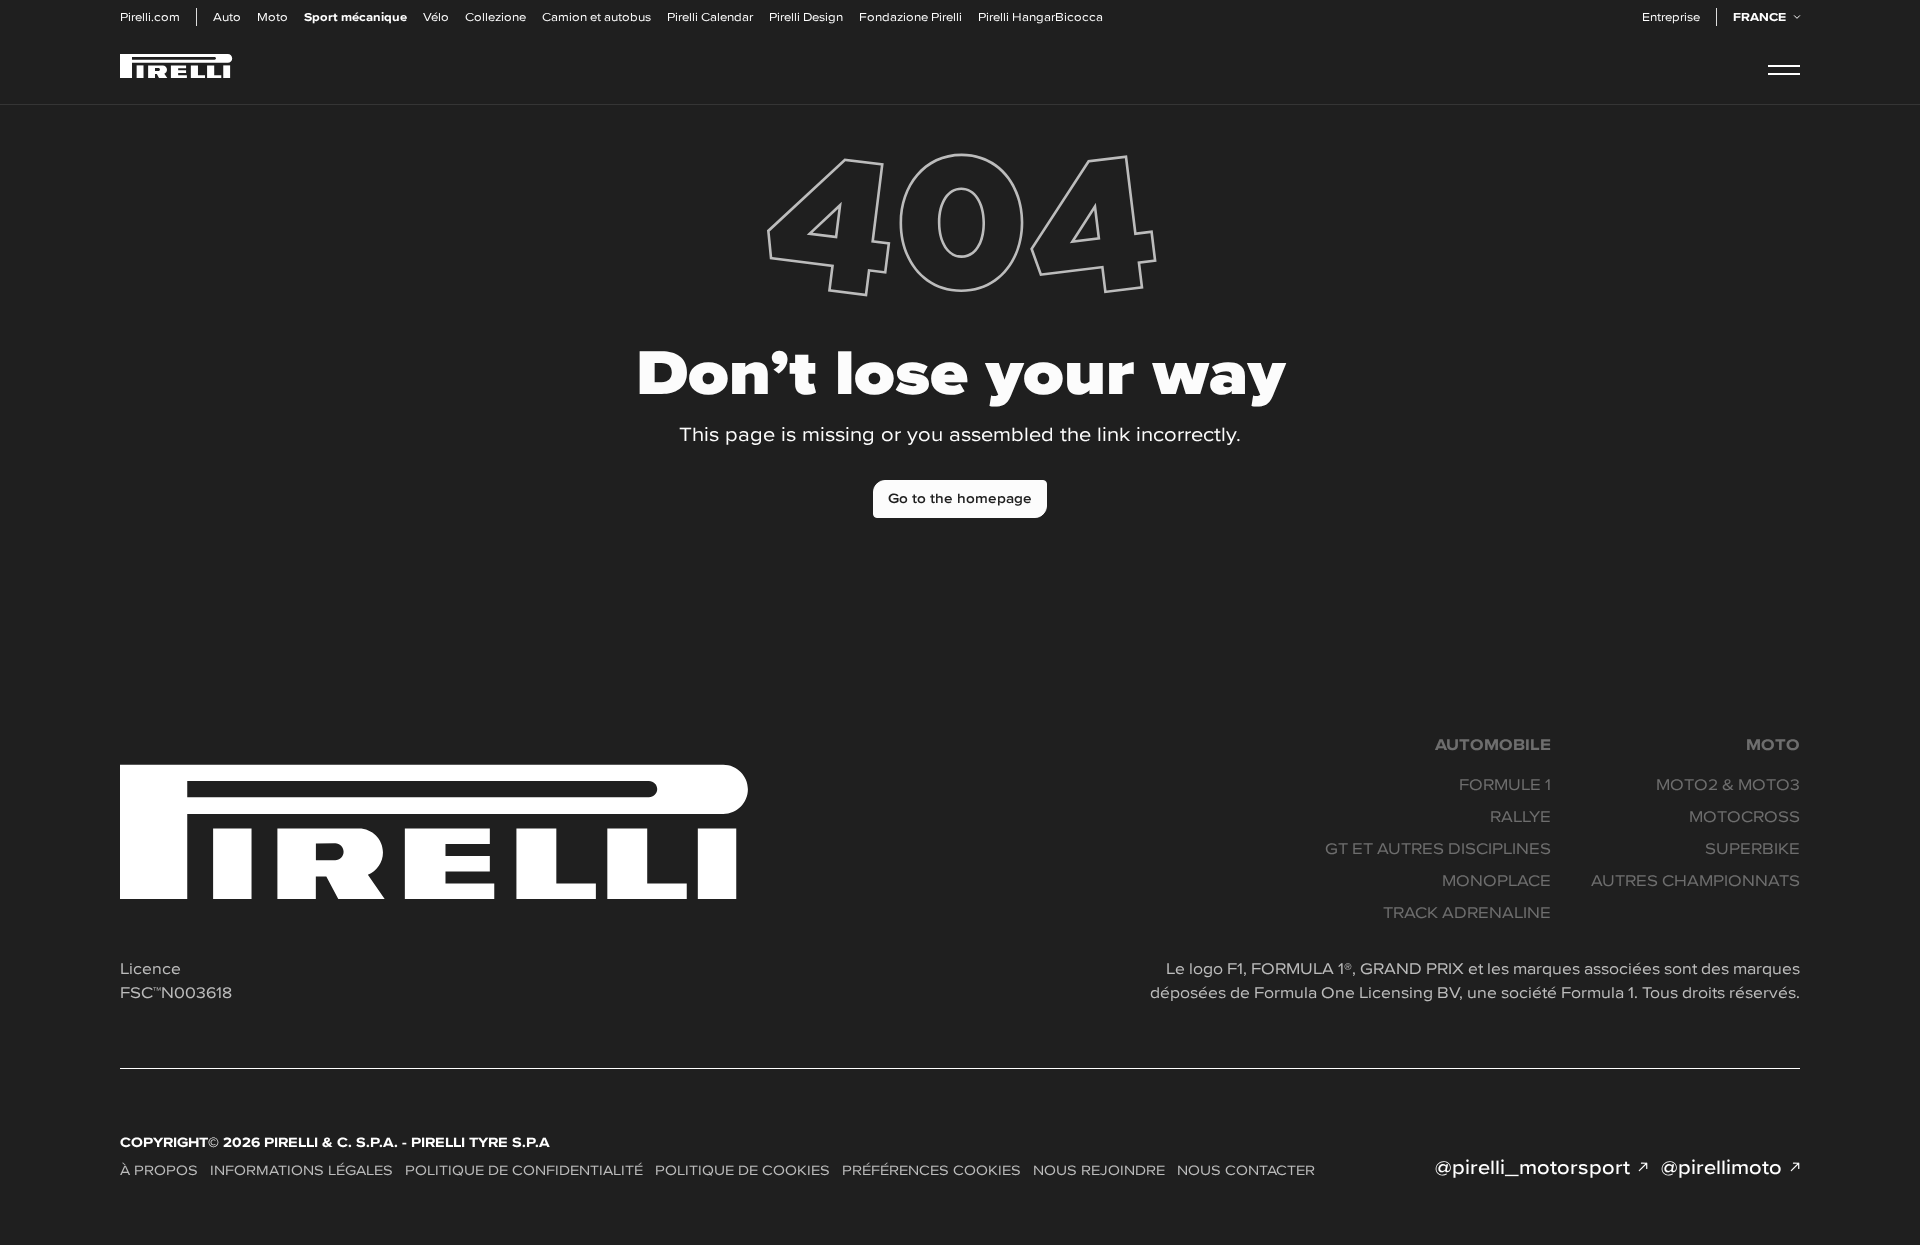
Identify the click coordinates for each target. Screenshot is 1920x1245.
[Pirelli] (176, 69)
